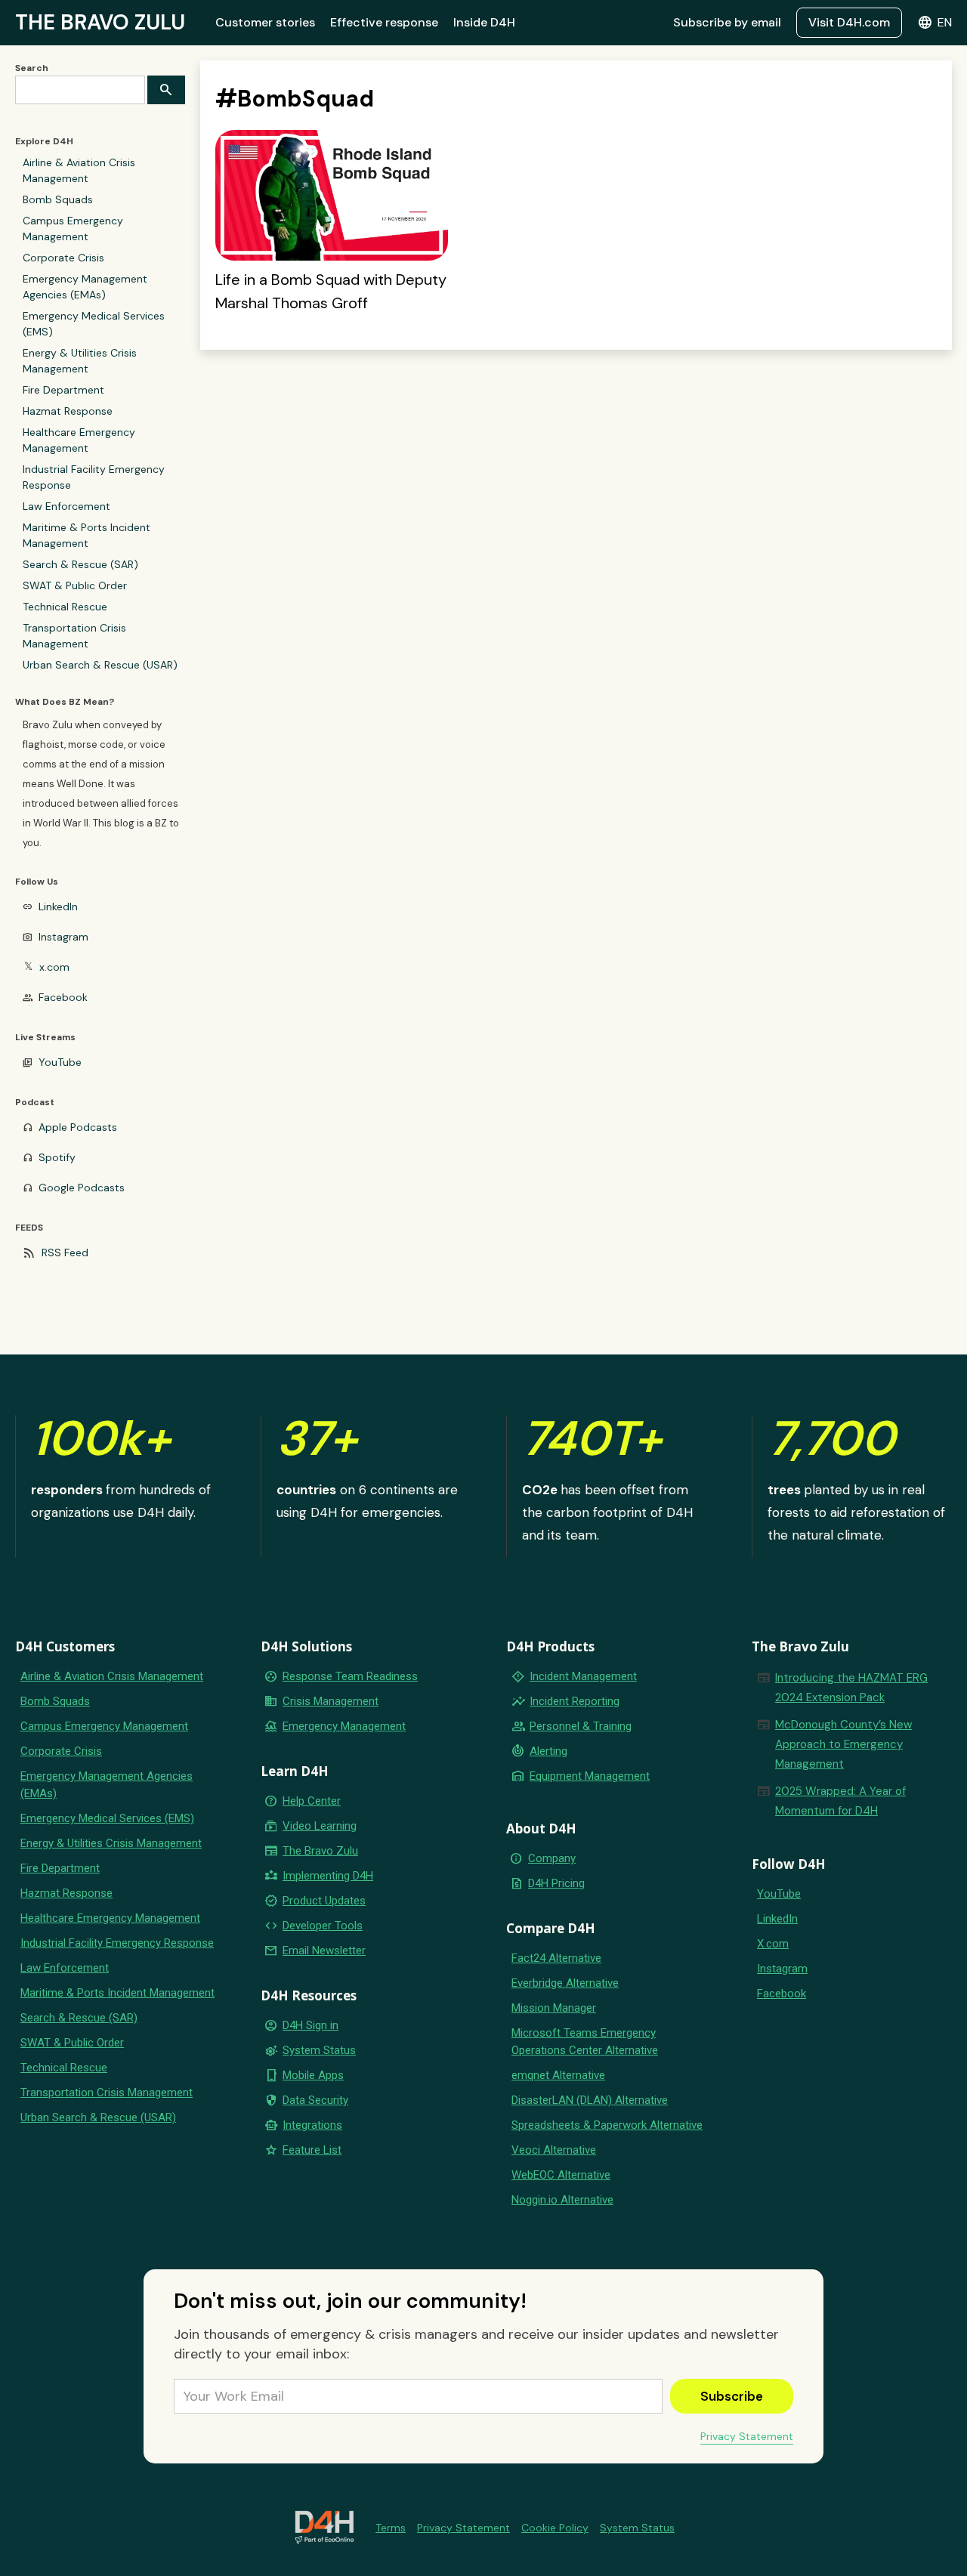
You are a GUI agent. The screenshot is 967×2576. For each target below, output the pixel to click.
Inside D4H (484, 22)
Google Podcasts (82, 1188)
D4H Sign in (310, 2025)
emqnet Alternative (558, 2075)
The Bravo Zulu (320, 1851)
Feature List (312, 2150)
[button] (935, 23)
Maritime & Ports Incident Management (87, 535)
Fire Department (63, 390)
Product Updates (324, 1901)
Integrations (312, 2125)
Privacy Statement (747, 2436)
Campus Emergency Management (73, 229)
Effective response (384, 22)
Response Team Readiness (350, 1676)
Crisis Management (331, 1701)
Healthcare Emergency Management (79, 440)
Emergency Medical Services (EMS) (94, 324)
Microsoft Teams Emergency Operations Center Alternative (585, 2042)
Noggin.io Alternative (562, 2200)
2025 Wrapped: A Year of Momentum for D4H (840, 1801)
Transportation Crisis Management (74, 636)
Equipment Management (590, 1776)
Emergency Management (344, 1726)
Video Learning (320, 1826)
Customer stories (265, 22)
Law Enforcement (66, 506)
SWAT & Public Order (75, 585)
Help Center (312, 1801)
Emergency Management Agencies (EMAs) (85, 287)
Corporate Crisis (63, 258)
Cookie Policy (555, 2528)
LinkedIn (58, 907)
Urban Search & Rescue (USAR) (100, 665)
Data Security (315, 2100)
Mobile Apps (313, 2075)
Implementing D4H (328, 1876)
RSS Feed (65, 1252)
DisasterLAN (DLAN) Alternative (590, 2100)
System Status (319, 2050)
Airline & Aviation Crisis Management (79, 170)
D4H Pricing (556, 1883)
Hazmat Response (68, 411)
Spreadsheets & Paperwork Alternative (607, 2125)
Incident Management (583, 1676)
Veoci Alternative (554, 2150)
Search (32, 68)
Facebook (63, 997)
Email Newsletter (324, 1951)
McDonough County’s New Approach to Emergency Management (843, 1744)
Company (552, 1858)
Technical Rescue (65, 607)
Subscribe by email (727, 22)
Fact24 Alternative (556, 1958)
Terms (391, 2528)
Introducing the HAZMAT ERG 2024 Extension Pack (851, 1688)
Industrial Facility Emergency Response (94, 477)
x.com (54, 967)
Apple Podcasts (78, 1127)
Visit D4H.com (849, 22)
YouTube (60, 1062)
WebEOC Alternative (561, 2175)
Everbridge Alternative (565, 1983)
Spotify (57, 1157)
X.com (773, 1944)
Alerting (548, 1751)
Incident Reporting (575, 1701)
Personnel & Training (581, 1726)
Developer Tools (323, 1926)
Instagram (63, 937)
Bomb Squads (58, 199)
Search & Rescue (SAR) (80, 564)
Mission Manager (554, 2008)
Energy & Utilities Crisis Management (80, 361)
